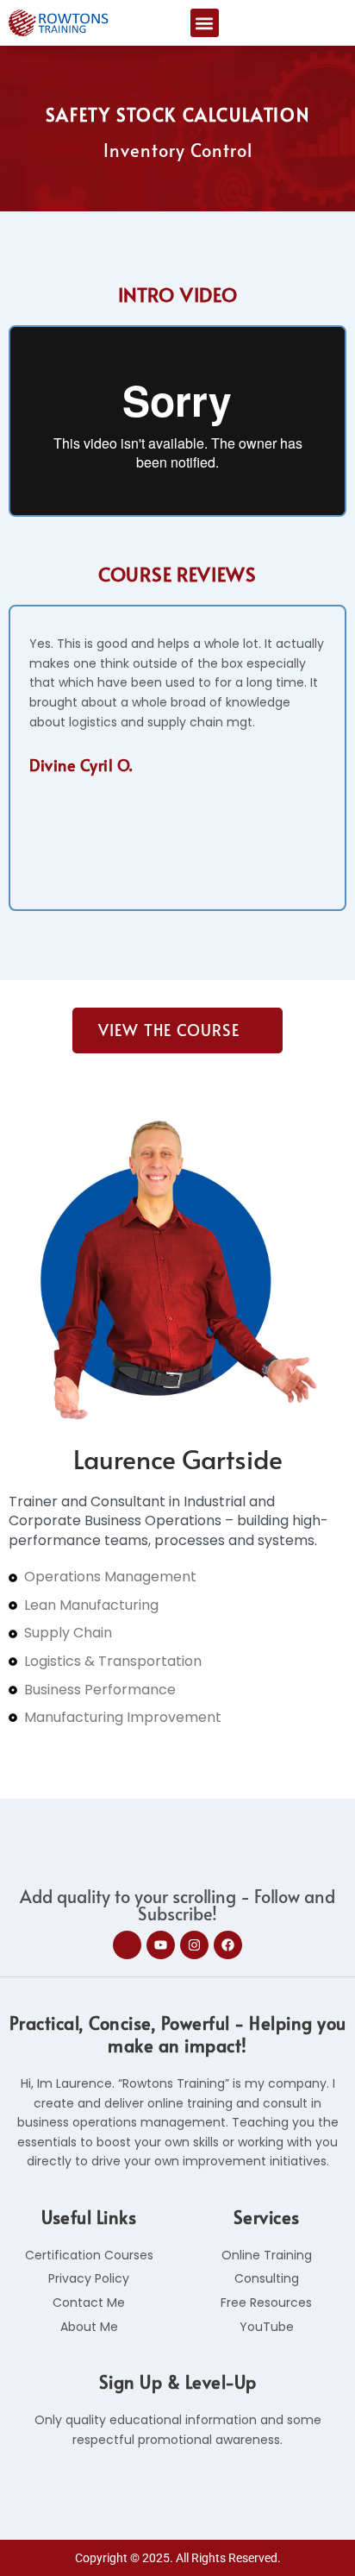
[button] (205, 23)
